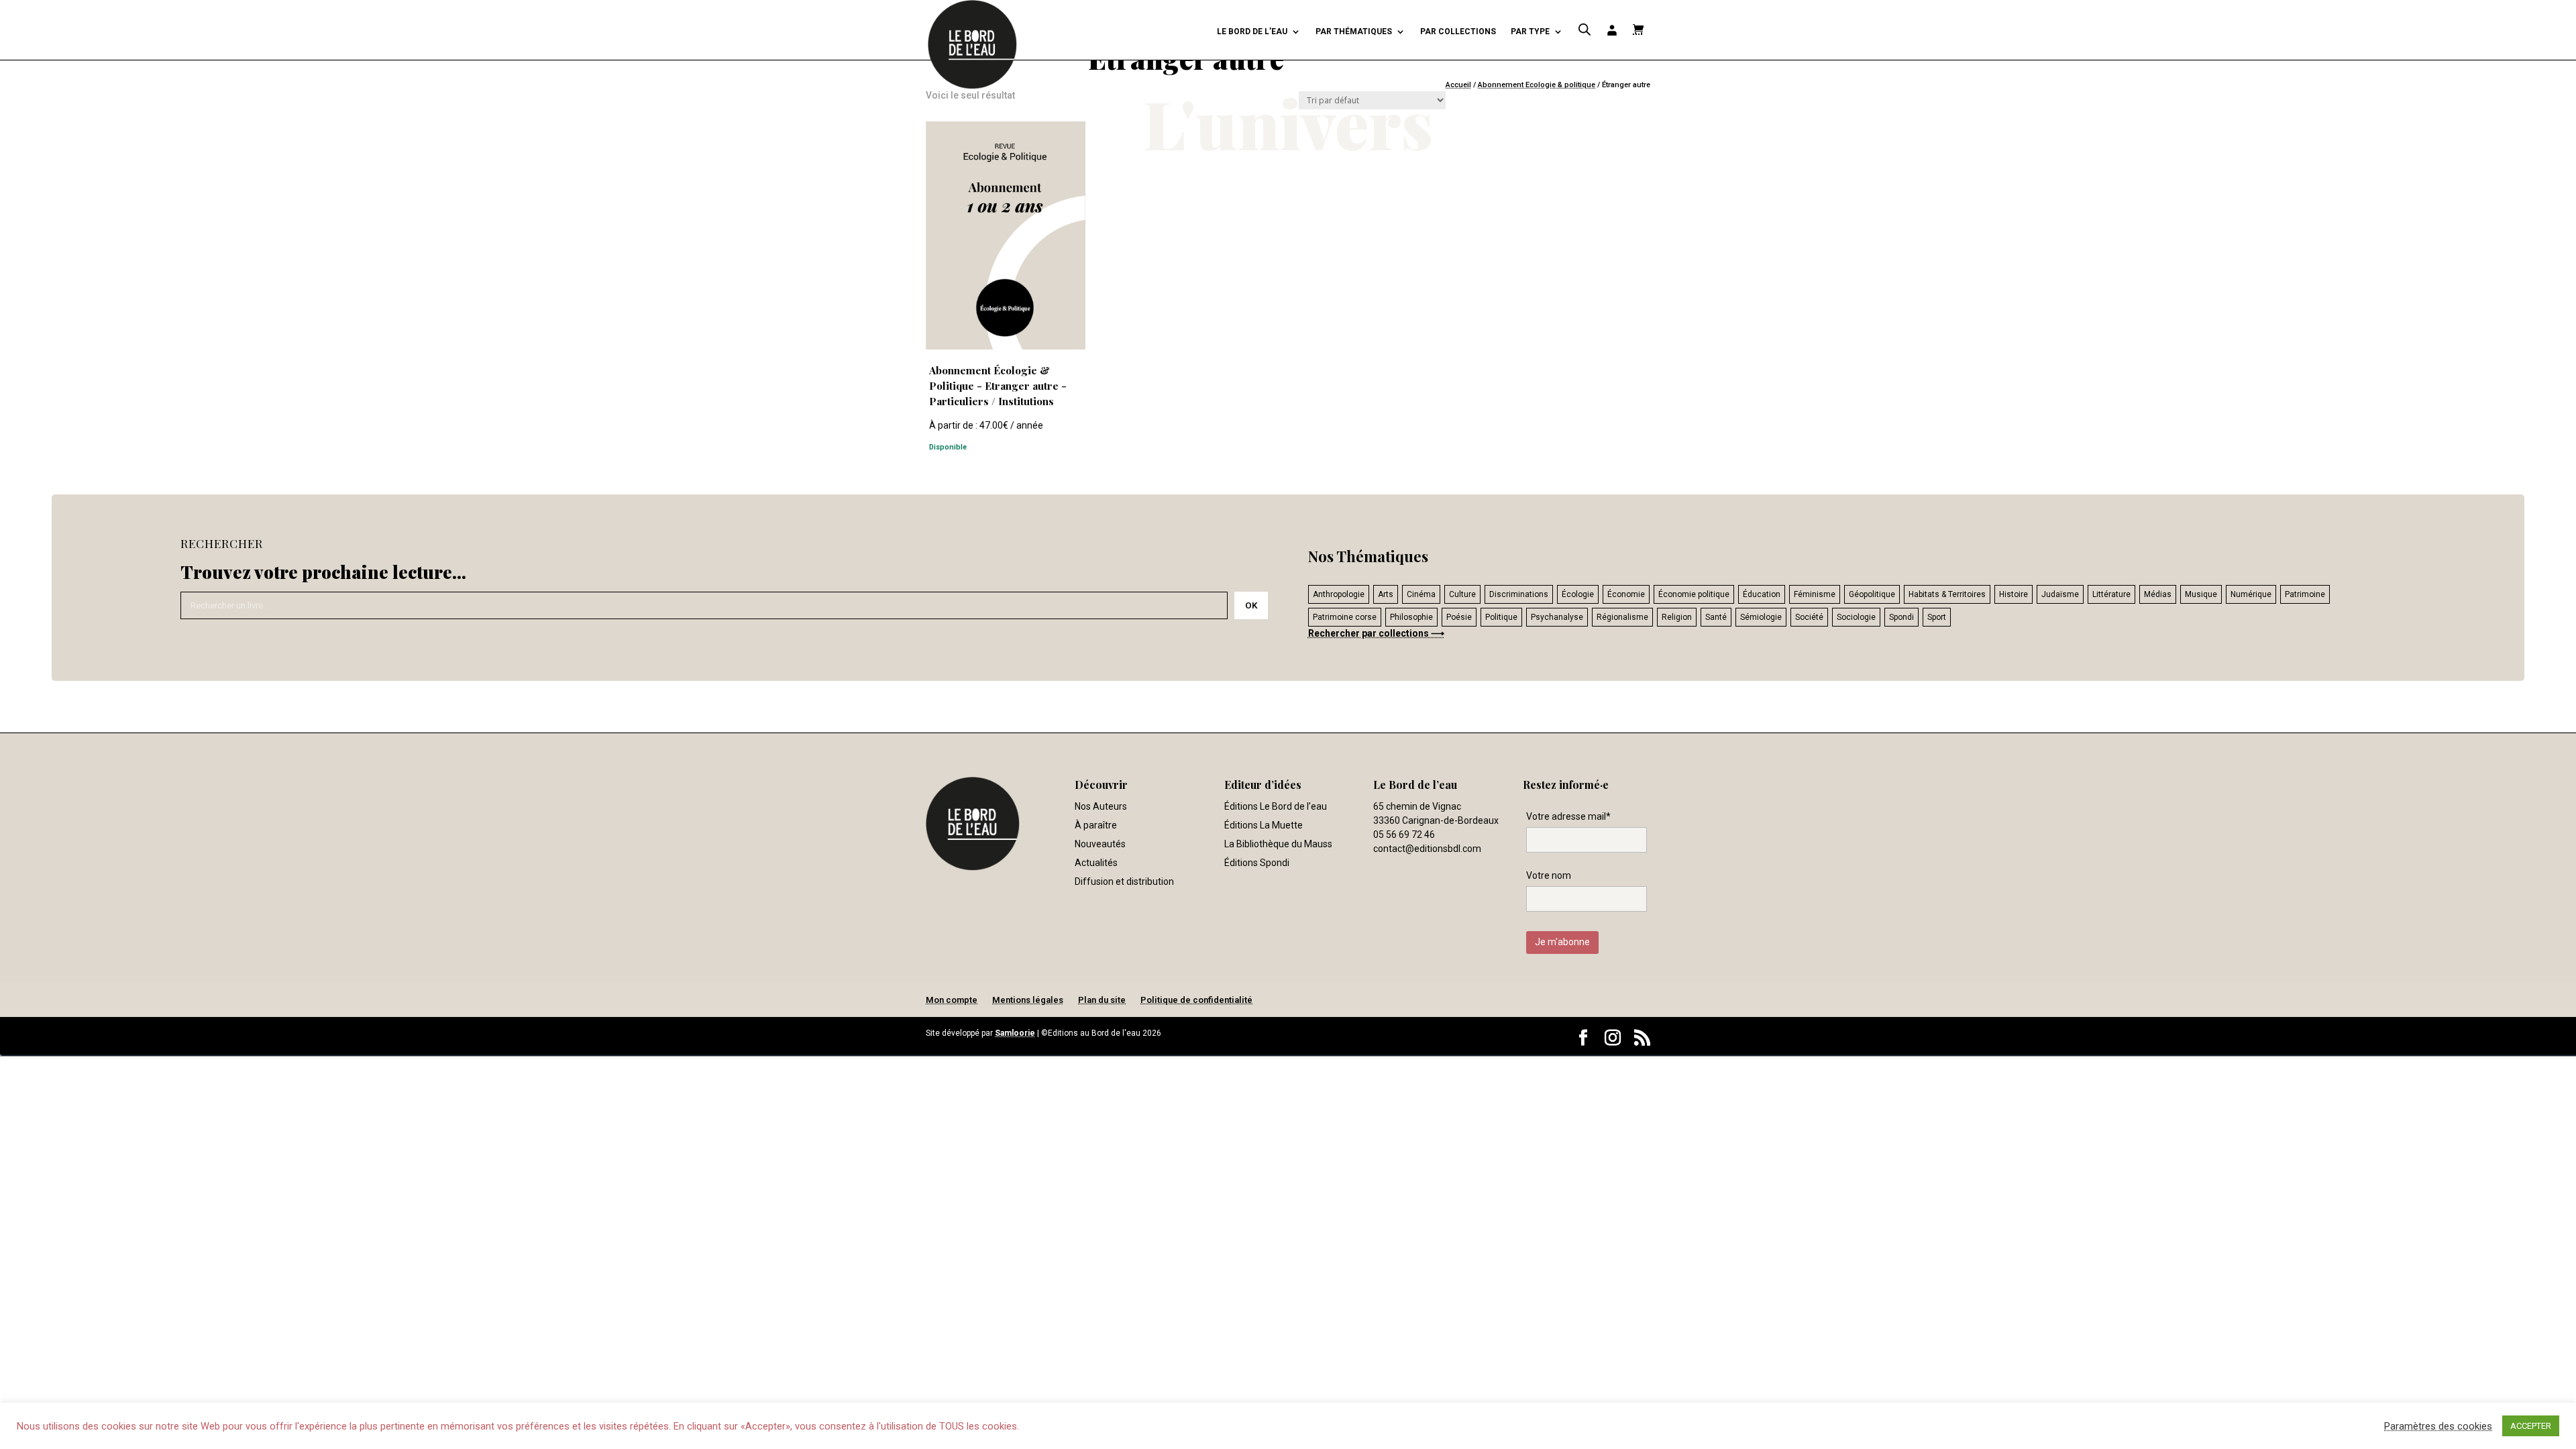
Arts (1386, 594)
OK (1251, 605)
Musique (2201, 594)
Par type (1530, 32)
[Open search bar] (1585, 30)
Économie (1626, 594)
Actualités (1096, 863)
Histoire (2014, 594)
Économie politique (1694, 594)
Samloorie (1015, 1033)
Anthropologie (1339, 594)
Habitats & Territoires (1947, 594)
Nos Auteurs (1101, 806)
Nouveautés (1100, 844)
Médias (2158, 594)
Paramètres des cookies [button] (2438, 1426)
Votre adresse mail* (1568, 816)
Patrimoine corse (1345, 617)
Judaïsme (2060, 594)
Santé (1716, 617)
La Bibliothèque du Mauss (1278, 844)
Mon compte (952, 1000)
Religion (1677, 617)
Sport (1937, 617)
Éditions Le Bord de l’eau (1276, 806)
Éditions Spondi (1257, 863)
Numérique (2251, 594)
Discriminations (1519, 594)
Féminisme (1815, 594)
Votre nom (1549, 875)
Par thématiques (1354, 32)
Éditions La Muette (1264, 825)
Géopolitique (1872, 594)
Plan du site (1102, 1000)
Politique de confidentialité (1196, 1000)
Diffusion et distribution (1124, 881)
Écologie (1578, 594)
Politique (1501, 617)
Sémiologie (1761, 617)
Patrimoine (2305, 594)
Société (1809, 617)
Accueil (1458, 85)
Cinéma (1421, 594)
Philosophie (1411, 617)
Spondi (1901, 617)
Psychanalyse (1557, 617)
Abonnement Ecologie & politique (1537, 85)
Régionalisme (1622, 617)
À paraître (1096, 825)
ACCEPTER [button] (2531, 1426)
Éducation (1762, 594)
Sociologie (1856, 617)
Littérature (2111, 594)
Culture (1462, 594)
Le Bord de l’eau (1252, 32)
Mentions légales (1028, 1000)
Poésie (1459, 617)
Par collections (1458, 32)
